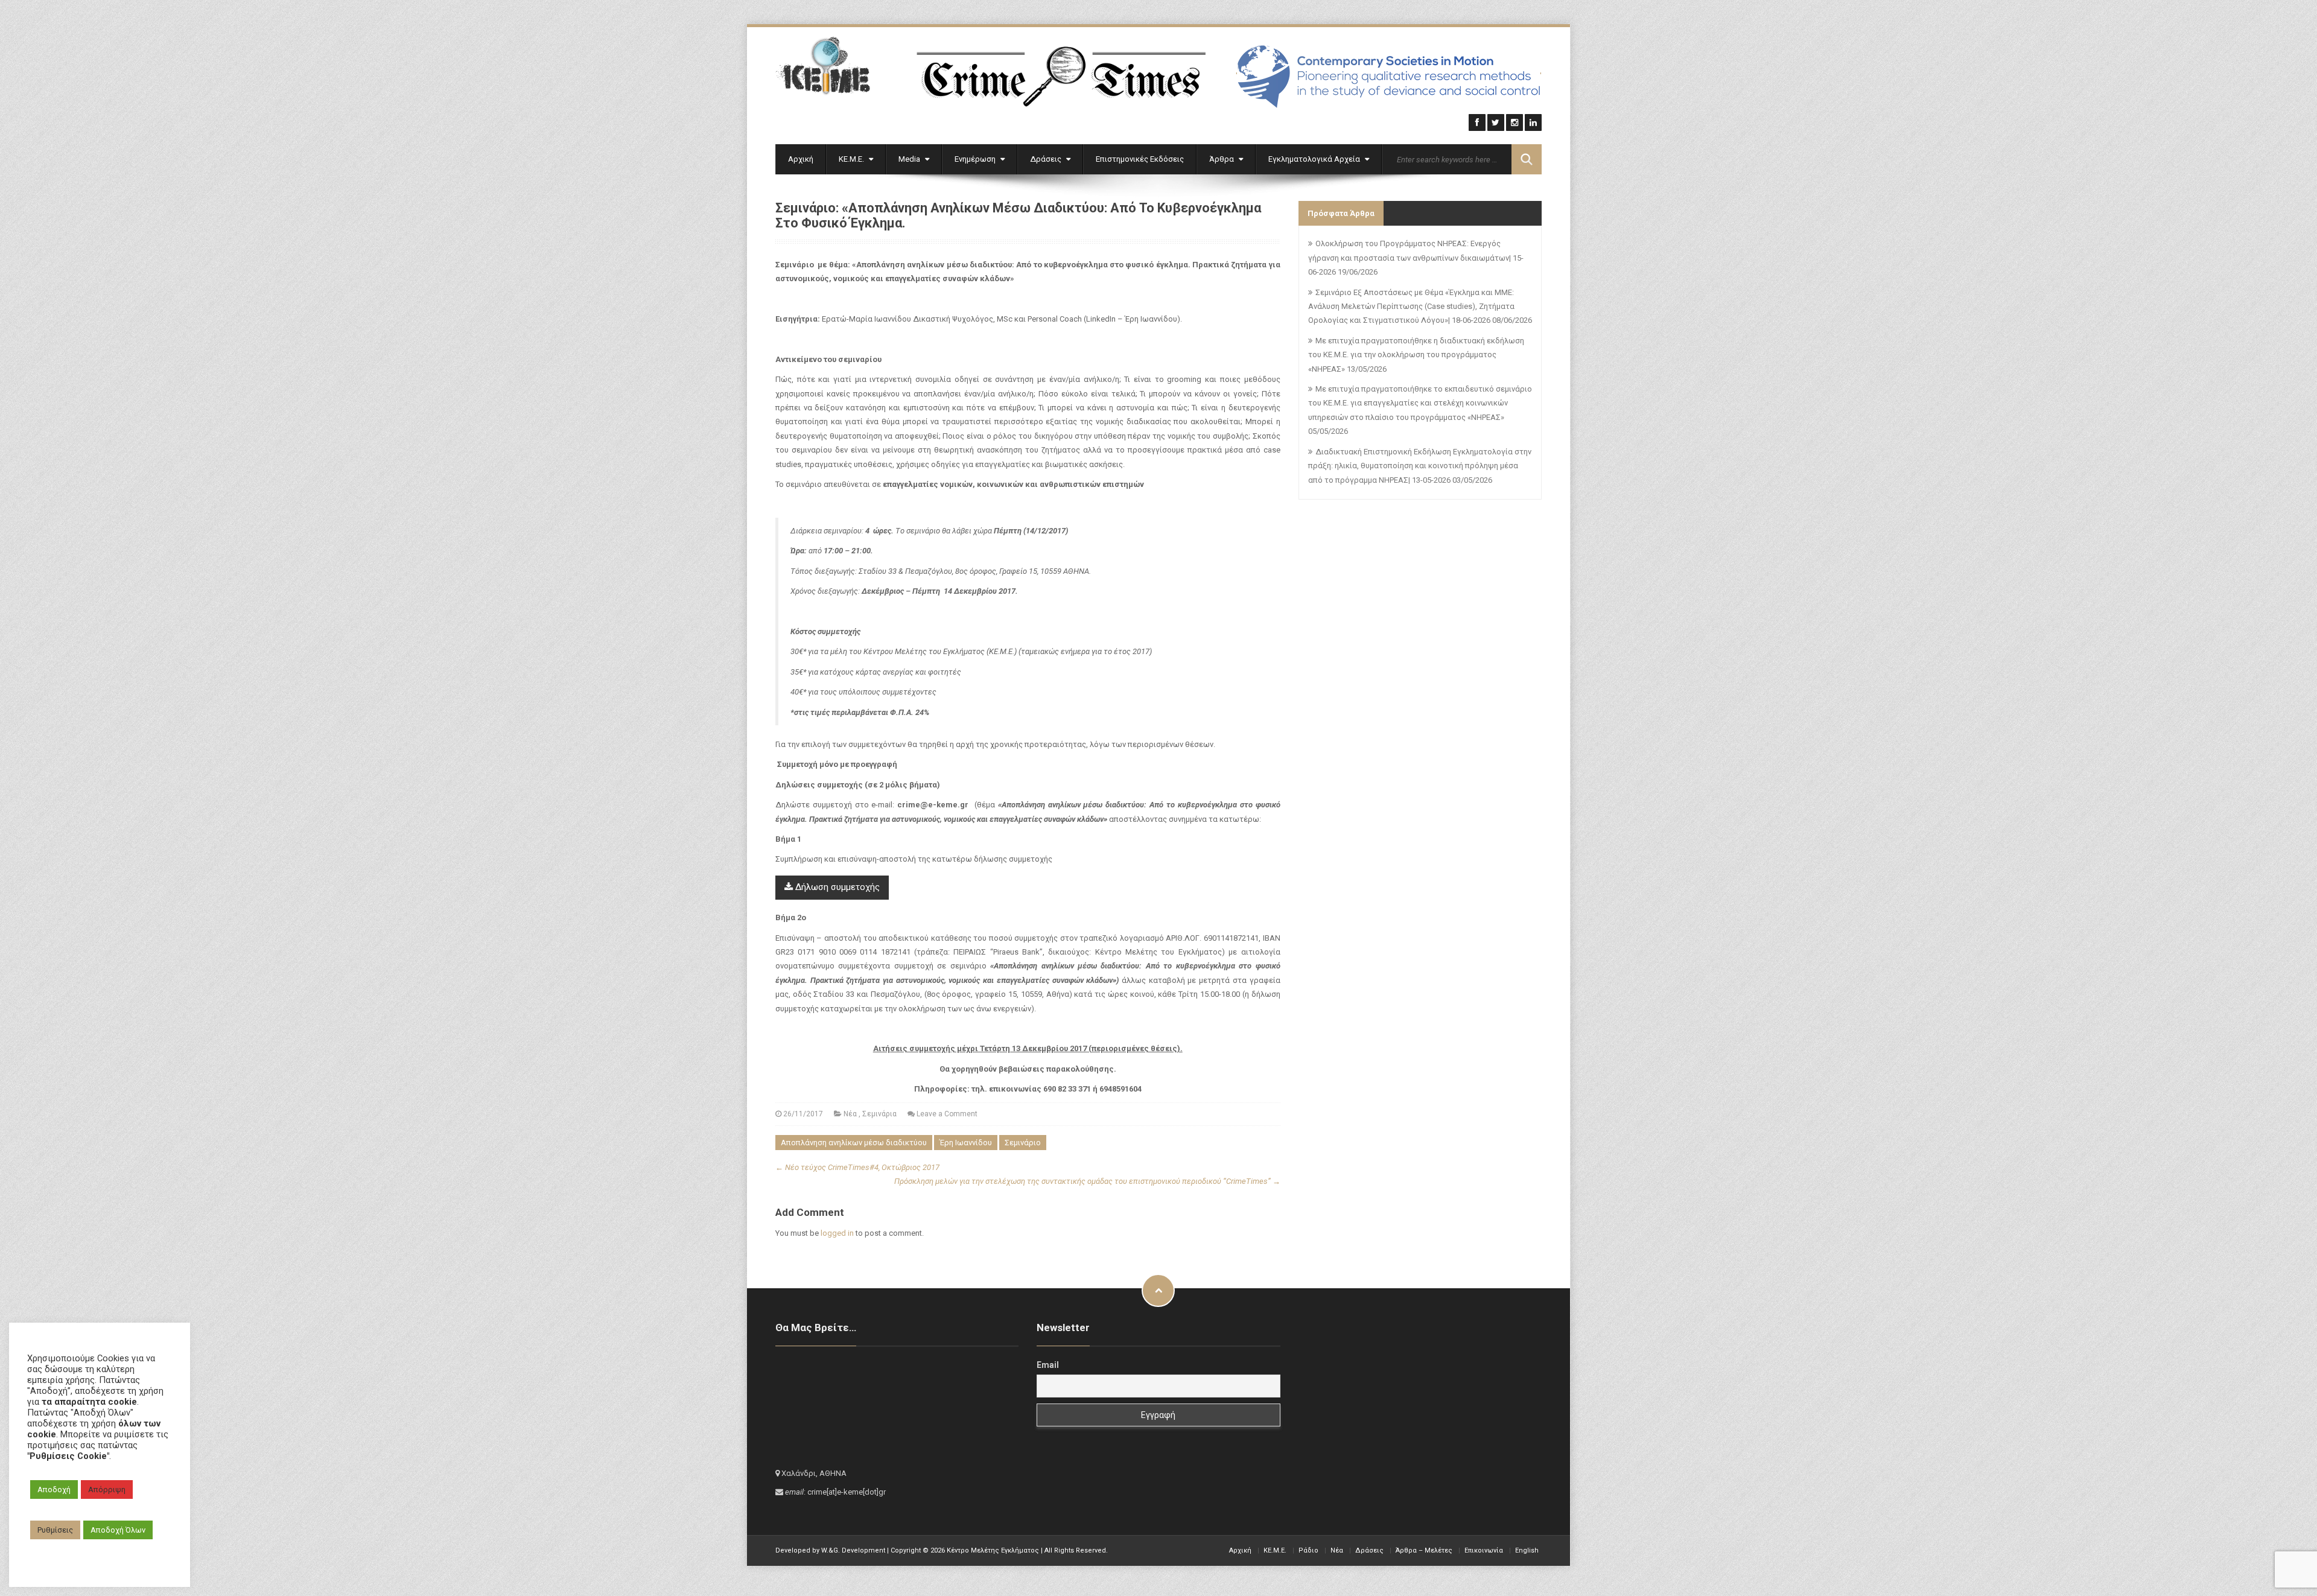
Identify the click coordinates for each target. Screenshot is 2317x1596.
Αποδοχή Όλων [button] (118, 1530)
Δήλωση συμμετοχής (836, 887)
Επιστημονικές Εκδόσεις (1140, 159)
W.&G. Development (853, 1550)
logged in (837, 1233)
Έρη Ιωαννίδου (966, 1143)
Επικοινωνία (1484, 1550)
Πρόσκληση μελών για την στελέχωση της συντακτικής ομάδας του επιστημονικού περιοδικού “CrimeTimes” (1087, 1181)
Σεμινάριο (1023, 1143)
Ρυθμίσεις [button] (55, 1530)
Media (910, 159)
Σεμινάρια (879, 1114)
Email (1048, 1365)
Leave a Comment (947, 1114)
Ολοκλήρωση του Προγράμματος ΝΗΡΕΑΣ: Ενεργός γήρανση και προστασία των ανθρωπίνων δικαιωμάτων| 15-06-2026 (1416, 258)
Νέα (850, 1114)
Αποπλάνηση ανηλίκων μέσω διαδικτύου (854, 1143)
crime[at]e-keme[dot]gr (847, 1492)
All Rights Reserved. (1076, 1550)
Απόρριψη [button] (107, 1489)
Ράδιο (1308, 1550)
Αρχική (801, 159)
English (1527, 1550)
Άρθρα (1222, 159)
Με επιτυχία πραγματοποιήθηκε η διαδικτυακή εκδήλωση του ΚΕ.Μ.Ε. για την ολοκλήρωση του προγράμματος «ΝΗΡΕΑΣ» (1416, 355)
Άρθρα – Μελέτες (1424, 1550)
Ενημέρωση (976, 159)
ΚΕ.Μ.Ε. (852, 159)
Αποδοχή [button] (54, 1489)
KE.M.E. (1275, 1550)
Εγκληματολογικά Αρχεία (1315, 159)
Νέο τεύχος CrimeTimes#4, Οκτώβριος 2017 (857, 1167)
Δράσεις (1047, 159)
